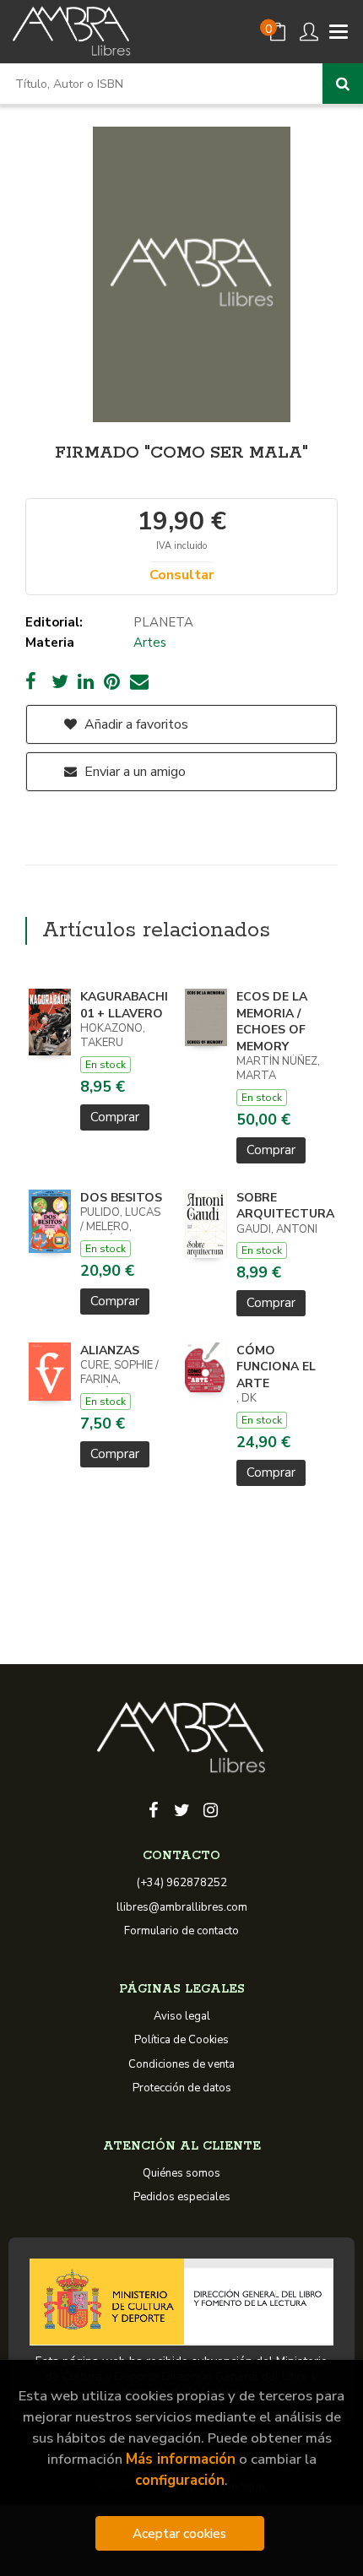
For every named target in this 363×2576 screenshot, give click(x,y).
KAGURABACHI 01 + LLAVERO (124, 1005)
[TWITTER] (181, 1809)
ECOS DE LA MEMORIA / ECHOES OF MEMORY (272, 1022)
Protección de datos (182, 2088)
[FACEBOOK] (153, 1809)
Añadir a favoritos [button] (135, 724)
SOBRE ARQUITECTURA (285, 1206)
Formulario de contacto (181, 1931)
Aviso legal (182, 2016)
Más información (181, 2459)
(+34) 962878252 (182, 1883)
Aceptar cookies (179, 2533)
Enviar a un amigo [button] (133, 772)
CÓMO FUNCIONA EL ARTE (276, 1367)
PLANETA (163, 622)
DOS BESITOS (121, 1198)
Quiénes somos (181, 2173)
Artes (150, 643)
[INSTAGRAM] (210, 1809)
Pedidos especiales (182, 2197)
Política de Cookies (181, 2040)
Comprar (115, 1117)
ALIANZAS (110, 1350)
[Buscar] (343, 84)
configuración (180, 2480)
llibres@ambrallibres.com (182, 1907)
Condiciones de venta (181, 2064)
